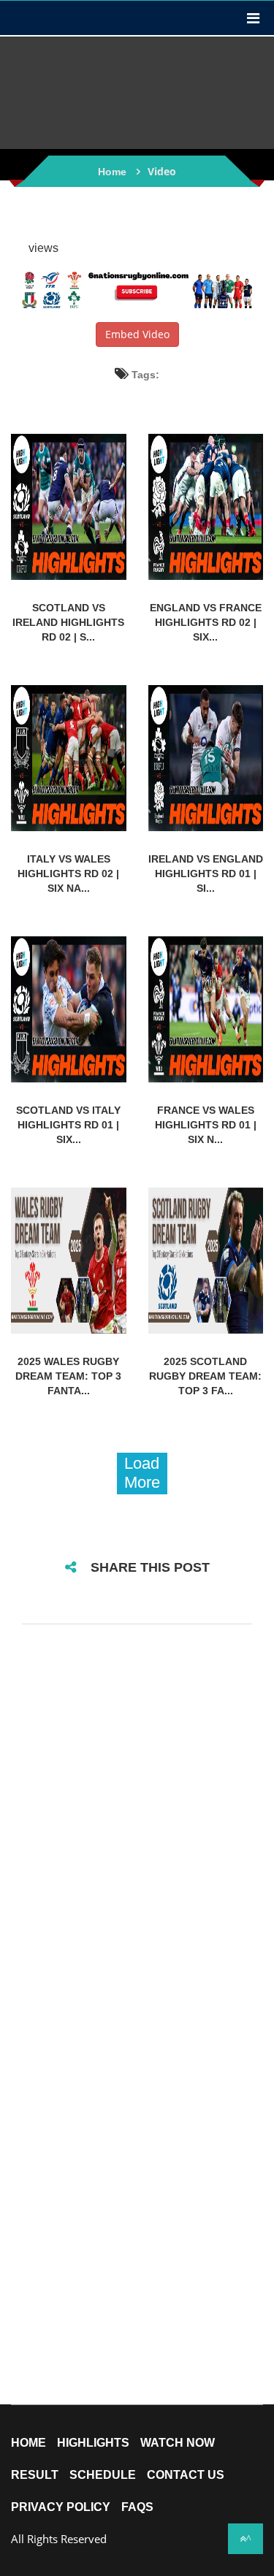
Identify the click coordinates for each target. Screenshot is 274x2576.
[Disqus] (137, 1829)
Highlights (93, 2443)
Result (35, 2475)
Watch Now (178, 2443)
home (28, 2443)
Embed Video (137, 334)
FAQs (137, 2507)
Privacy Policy (61, 2507)
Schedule (103, 2475)
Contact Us (186, 2475)
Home (112, 172)
